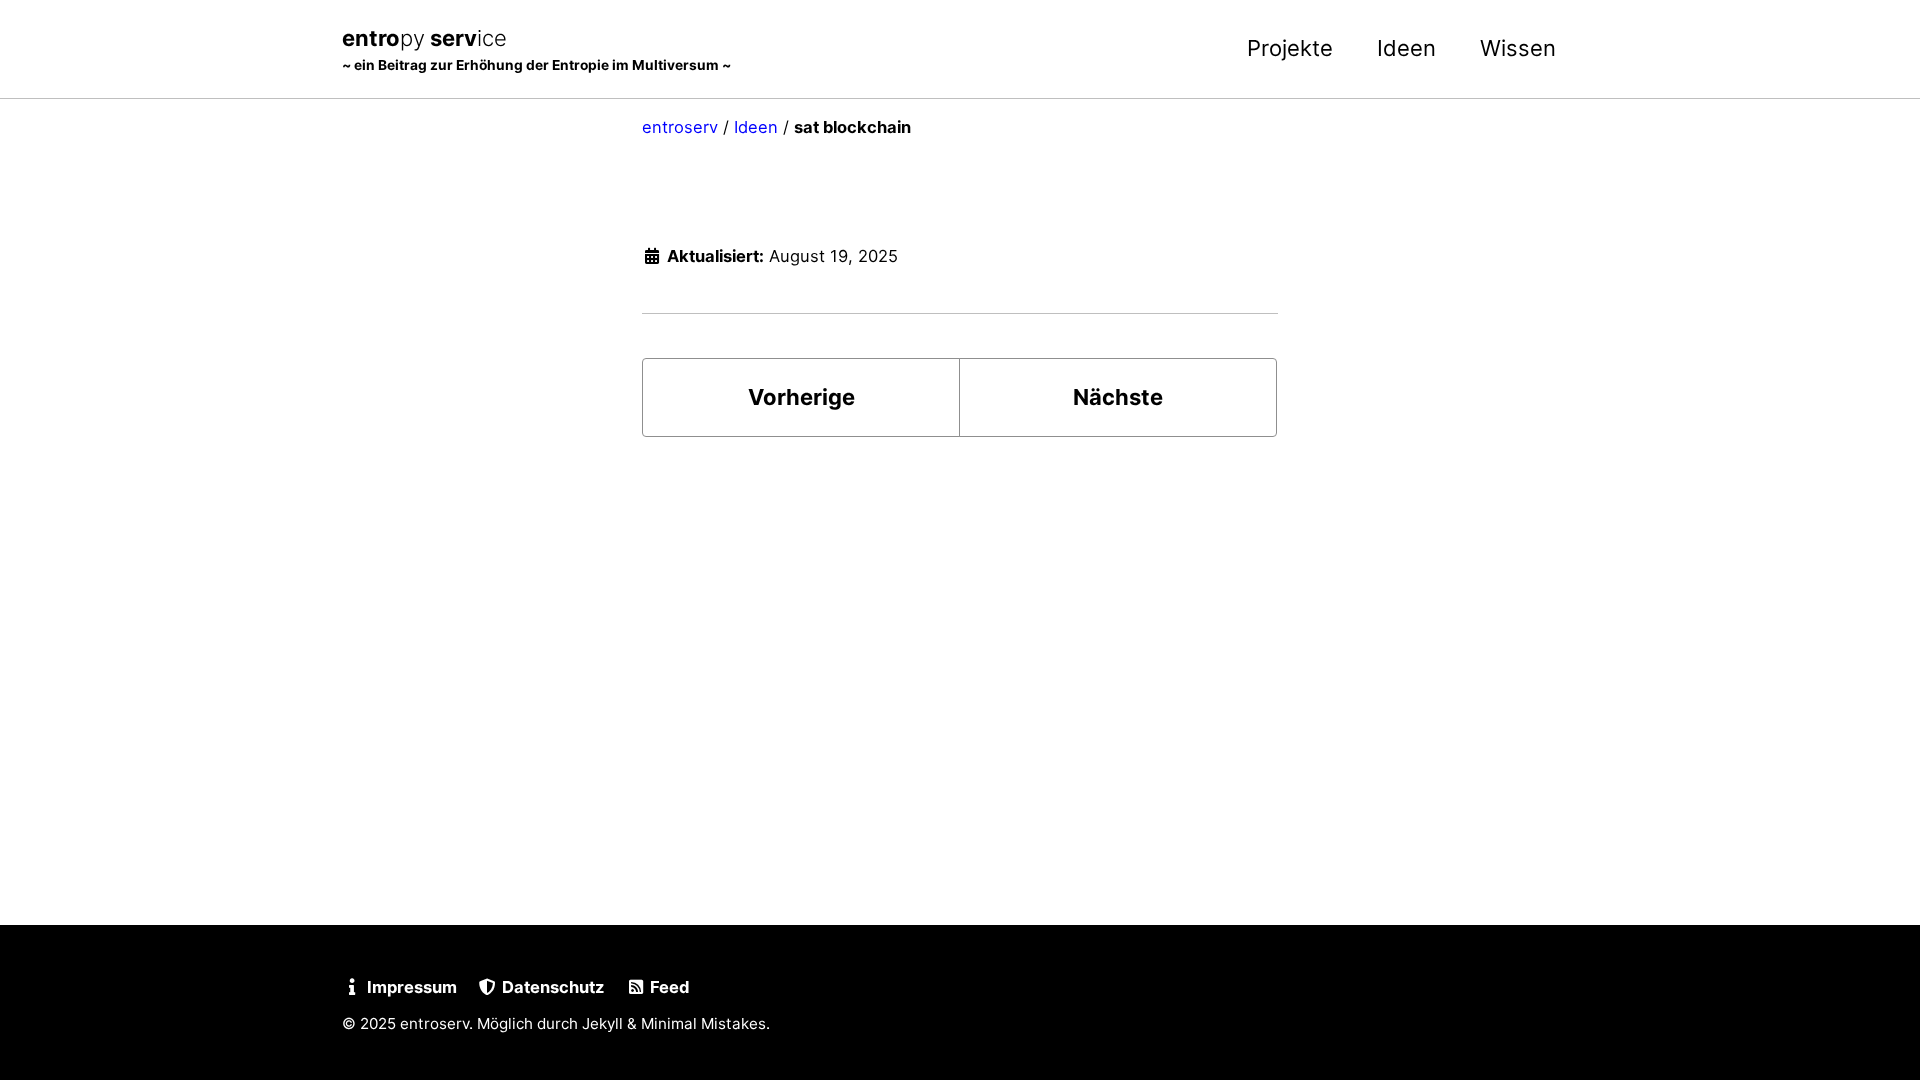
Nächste (1118, 397)
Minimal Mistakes (703, 1023)
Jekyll (602, 1023)
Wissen (1518, 48)
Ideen (1406, 48)
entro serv (536, 49)
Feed (667, 987)
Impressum (410, 987)
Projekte (1290, 48)
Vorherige (801, 397)
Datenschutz (551, 987)
